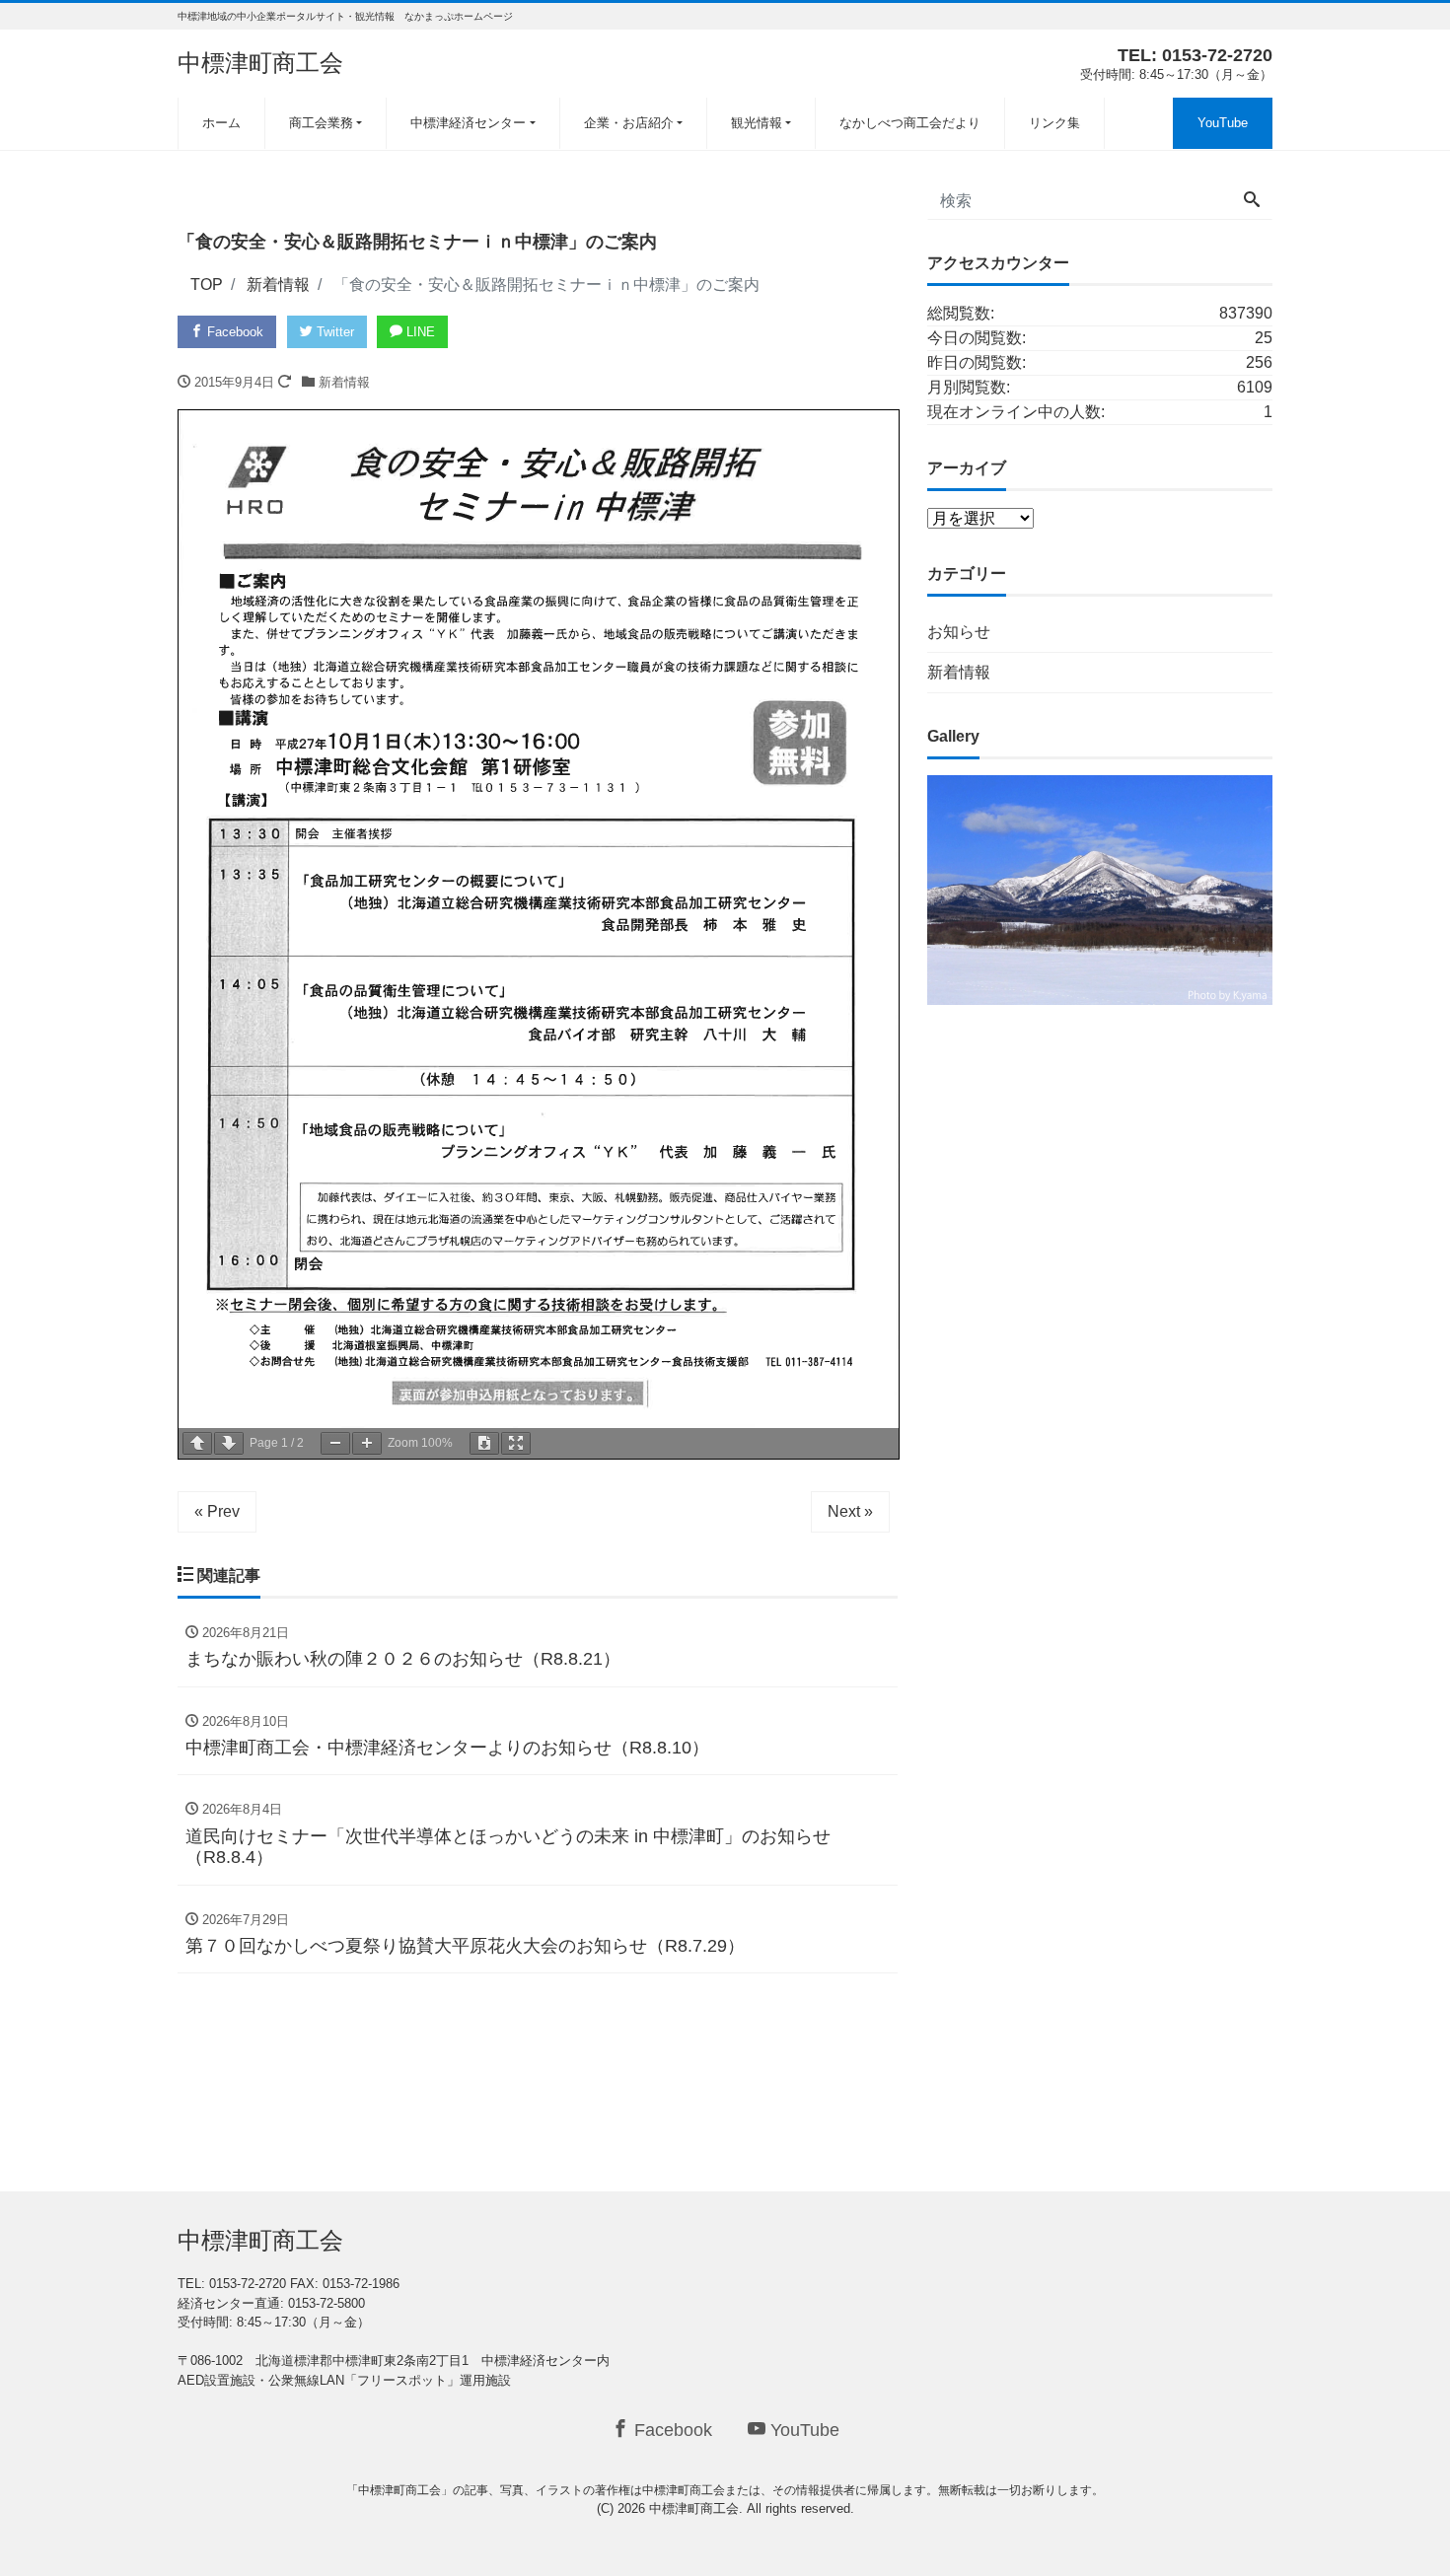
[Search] (1252, 201)
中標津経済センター (468, 123)
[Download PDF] (484, 1443)
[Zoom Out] (335, 1443)
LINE (419, 332)
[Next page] (229, 1443)
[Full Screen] (516, 1443)
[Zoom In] (367, 1443)
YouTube (1223, 123)
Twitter (333, 332)
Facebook (233, 332)
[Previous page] (197, 1443)
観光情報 (757, 123)
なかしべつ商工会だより (910, 123)
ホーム (221, 123)
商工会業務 (321, 123)
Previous (893, 885)
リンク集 (1054, 123)
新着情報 (344, 382)
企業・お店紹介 (629, 123)
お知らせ (959, 632)
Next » (850, 1511)
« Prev (217, 1511)
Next (1307, 885)
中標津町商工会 (260, 63)
